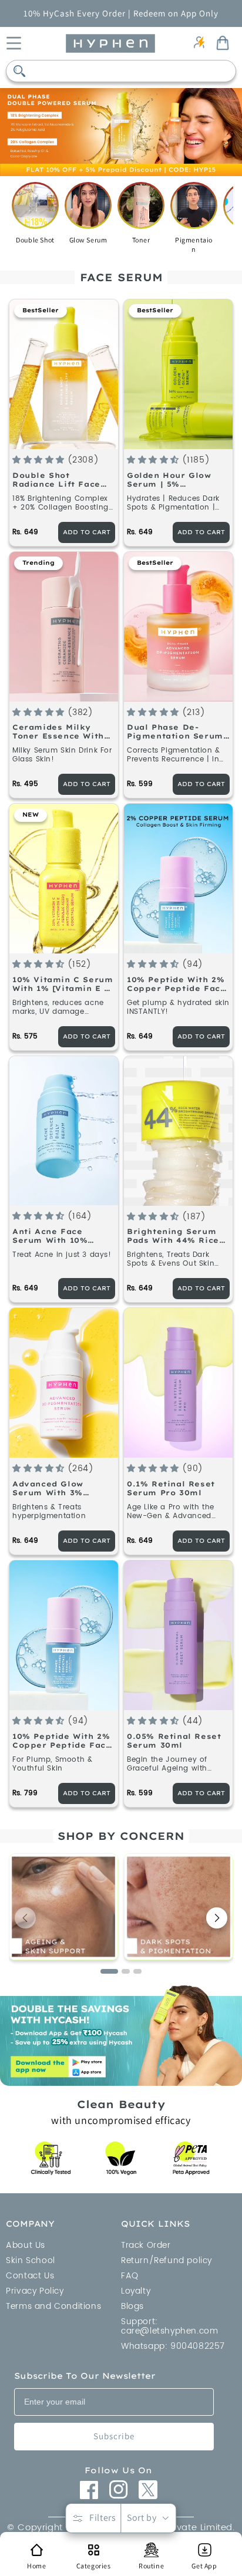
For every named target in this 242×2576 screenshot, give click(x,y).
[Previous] (25, 1918)
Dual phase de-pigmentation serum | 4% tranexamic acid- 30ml (178, 731)
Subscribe (114, 2436)
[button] (223, 43)
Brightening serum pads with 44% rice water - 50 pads (173, 1236)
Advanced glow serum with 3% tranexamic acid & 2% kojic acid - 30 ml (61, 1488)
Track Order (146, 2244)
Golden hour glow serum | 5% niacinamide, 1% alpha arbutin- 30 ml (176, 480)
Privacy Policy (35, 2290)
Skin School (31, 2260)
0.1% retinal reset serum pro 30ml (171, 1488)
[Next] (217, 1918)
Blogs (132, 2305)
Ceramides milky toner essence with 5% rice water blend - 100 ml (61, 731)
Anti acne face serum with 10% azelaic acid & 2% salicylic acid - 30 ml (62, 1236)
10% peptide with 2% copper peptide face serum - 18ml (176, 984)
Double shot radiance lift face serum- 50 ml (56, 480)
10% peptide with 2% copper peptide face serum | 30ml (62, 1741)
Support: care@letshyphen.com (169, 2325)
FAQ (130, 2275)
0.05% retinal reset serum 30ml (174, 1741)
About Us (26, 2244)
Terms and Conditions (53, 2305)
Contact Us (30, 2275)
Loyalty (136, 2290)
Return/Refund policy (167, 2260)
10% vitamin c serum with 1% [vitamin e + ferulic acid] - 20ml (63, 984)
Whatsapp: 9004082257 (173, 2345)
